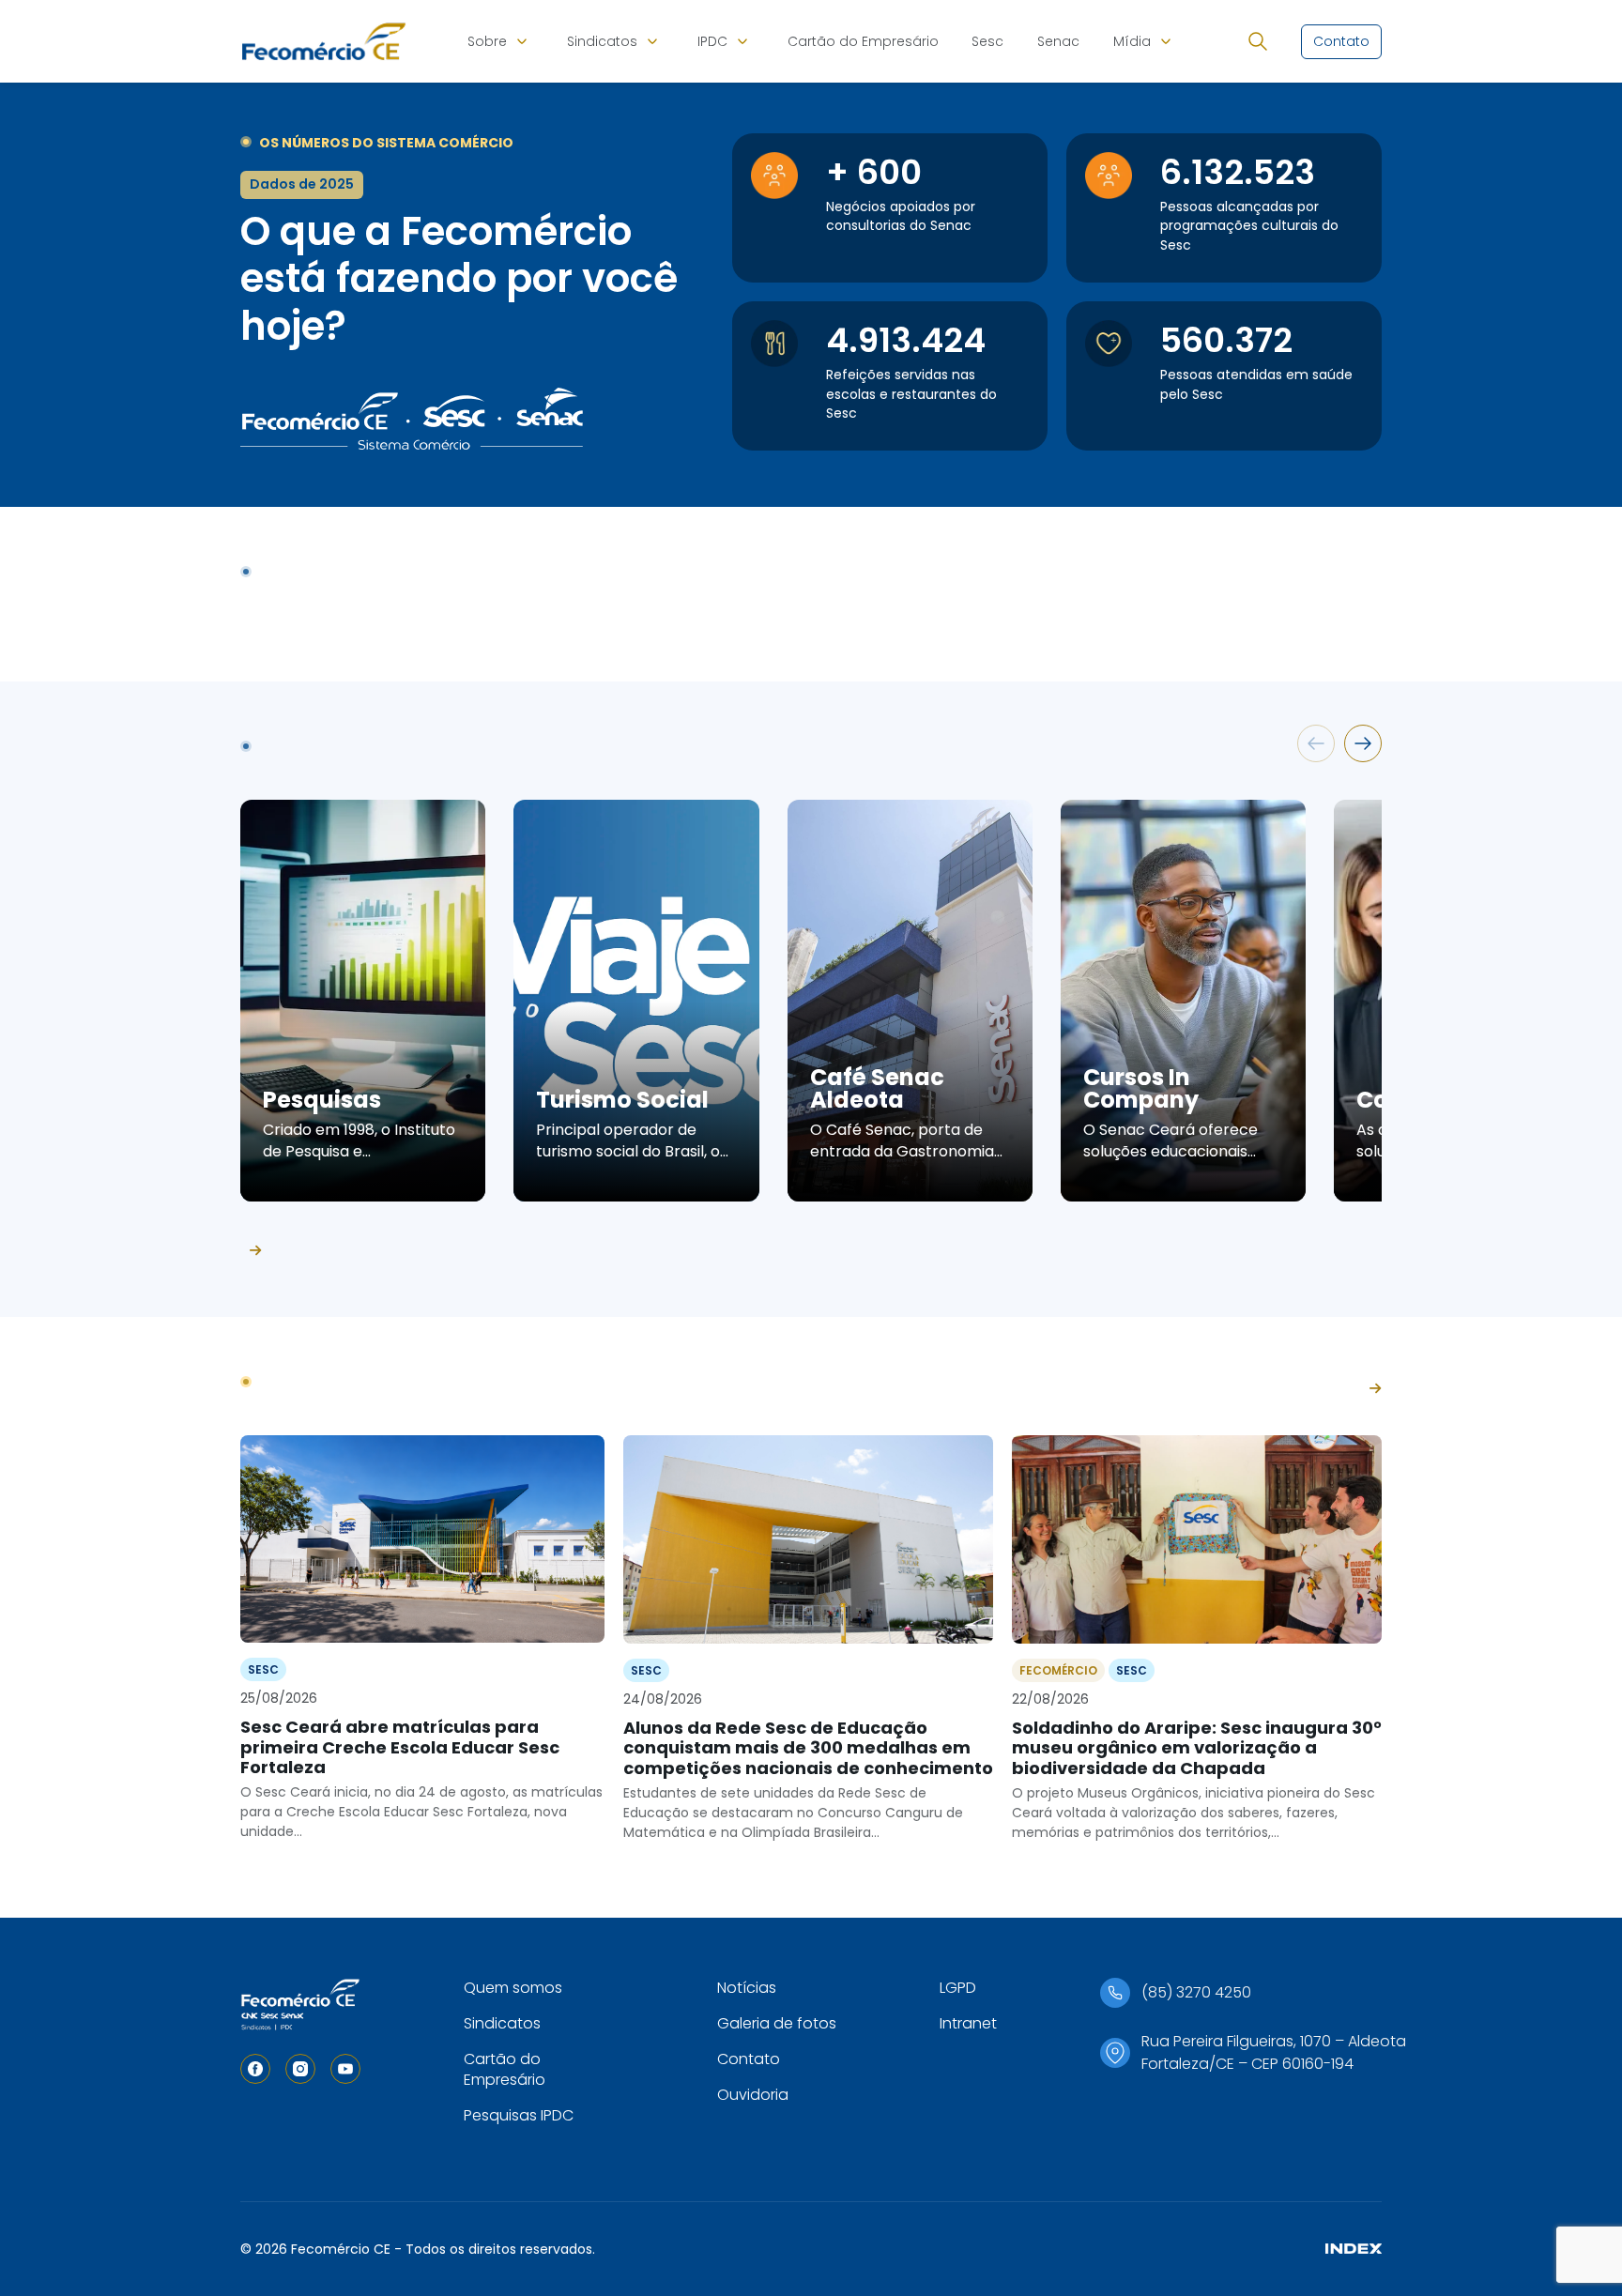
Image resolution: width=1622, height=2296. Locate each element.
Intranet (968, 2023)
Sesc (987, 41)
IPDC (712, 41)
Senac (1058, 41)
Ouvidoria (753, 2095)
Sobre (487, 41)
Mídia (1132, 41)
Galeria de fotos (777, 2023)
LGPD (958, 1988)
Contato (749, 2059)
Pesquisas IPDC (519, 2115)
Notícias (747, 1988)
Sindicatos (602, 41)
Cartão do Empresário (863, 41)
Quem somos (513, 1988)
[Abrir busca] (1258, 41)
